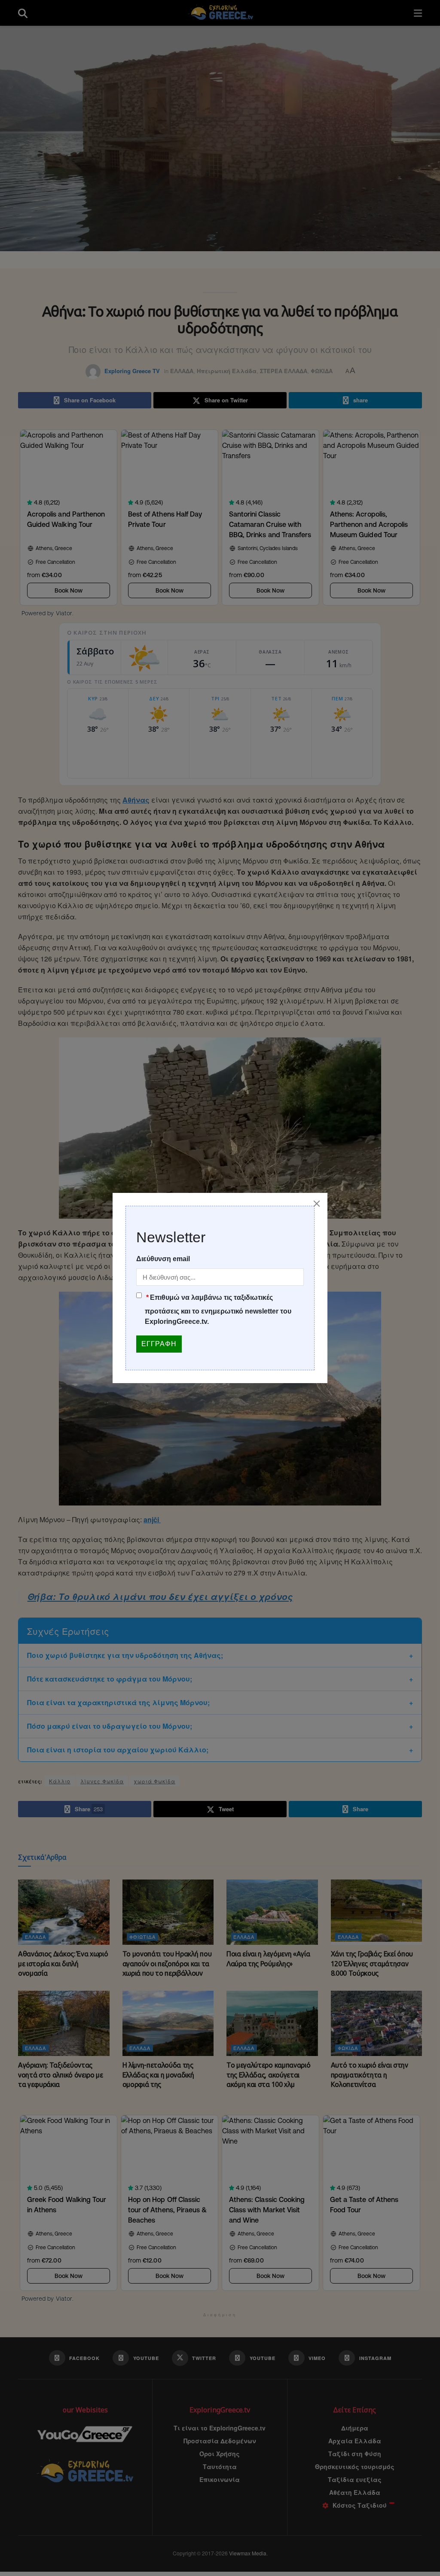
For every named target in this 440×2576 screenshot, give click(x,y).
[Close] (317, 1204)
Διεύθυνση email (163, 1259)
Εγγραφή (159, 1344)
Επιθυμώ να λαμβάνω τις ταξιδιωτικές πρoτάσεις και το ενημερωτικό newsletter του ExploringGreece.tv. (218, 1309)
